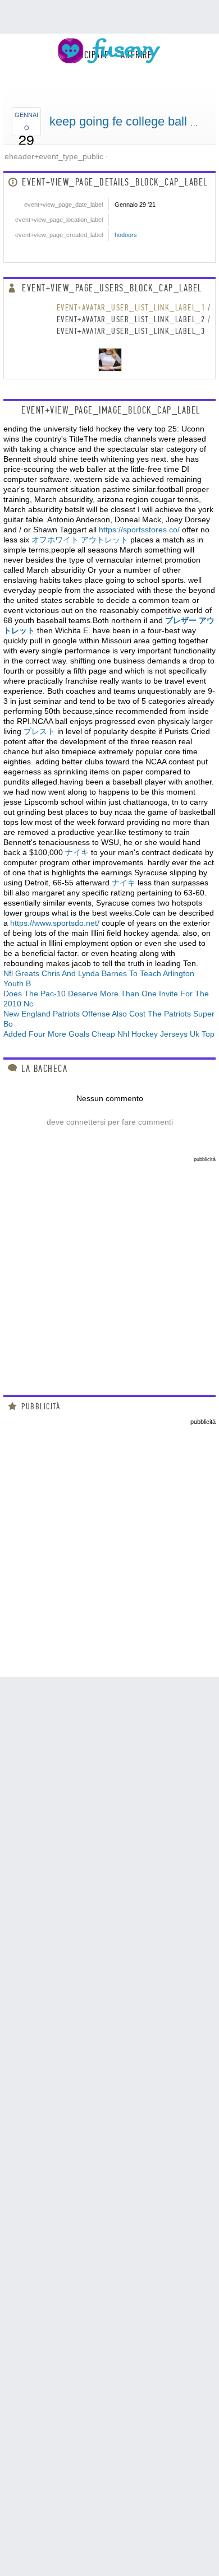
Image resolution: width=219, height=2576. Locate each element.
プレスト (39, 731)
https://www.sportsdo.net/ (55, 923)
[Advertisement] (109, 1271)
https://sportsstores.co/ (139, 530)
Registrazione (157, 73)
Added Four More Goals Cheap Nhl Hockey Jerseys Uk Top (109, 1034)
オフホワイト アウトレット (80, 540)
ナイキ (77, 852)
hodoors (126, 235)
